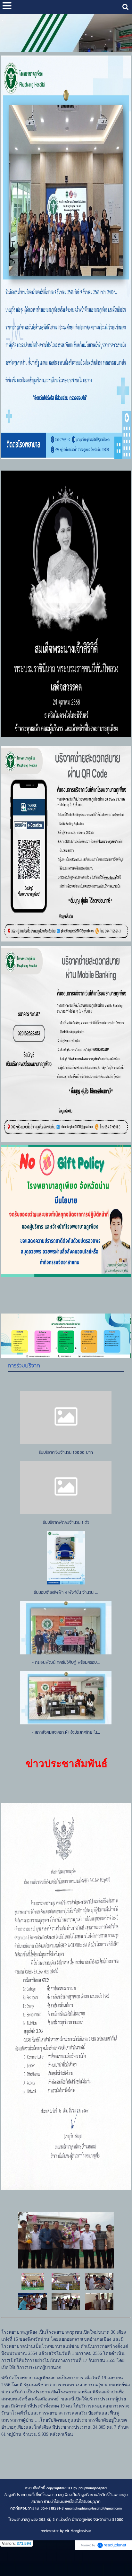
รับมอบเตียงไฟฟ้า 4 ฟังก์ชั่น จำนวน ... (66, 1593)
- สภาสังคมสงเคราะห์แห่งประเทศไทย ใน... (66, 1733)
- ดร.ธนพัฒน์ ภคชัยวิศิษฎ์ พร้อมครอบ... (66, 1663)
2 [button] (56, 1348)
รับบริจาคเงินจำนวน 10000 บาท (66, 1453)
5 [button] (85, 1348)
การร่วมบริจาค (24, 1366)
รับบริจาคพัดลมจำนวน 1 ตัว (66, 1523)
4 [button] (76, 1348)
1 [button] (47, 1348)
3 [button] (66, 1348)
